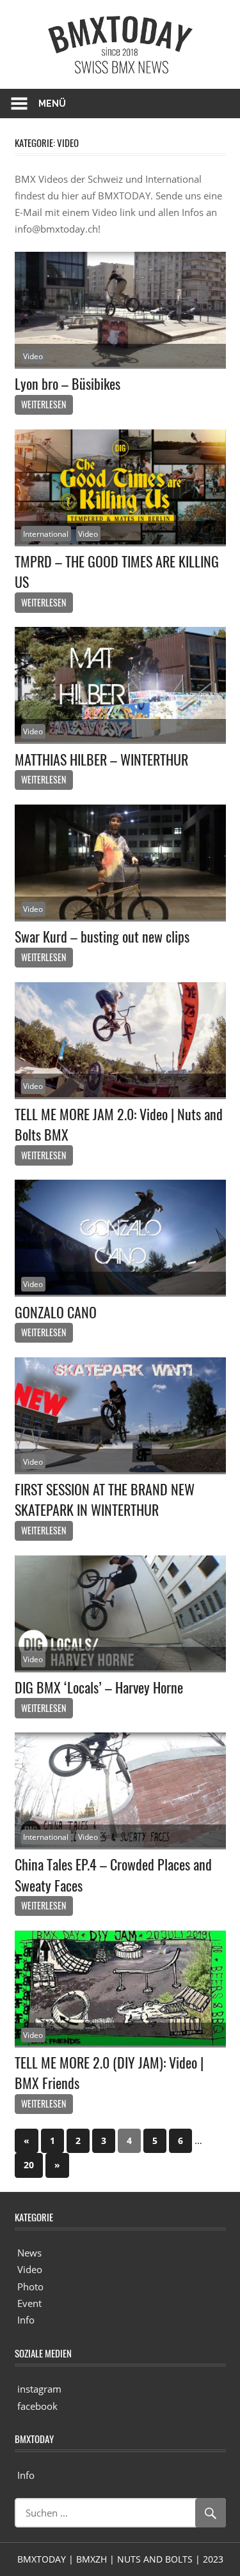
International (46, 534)
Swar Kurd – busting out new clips (102, 936)
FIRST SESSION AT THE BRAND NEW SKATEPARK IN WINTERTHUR (105, 1499)
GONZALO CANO (56, 1312)
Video (33, 356)
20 (29, 2165)
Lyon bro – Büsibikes (68, 383)
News (29, 2253)
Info (26, 2320)
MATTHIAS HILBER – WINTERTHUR (101, 759)
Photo (30, 2287)
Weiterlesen (44, 404)
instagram (39, 2389)
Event (29, 2303)
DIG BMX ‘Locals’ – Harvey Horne (99, 1687)
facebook (37, 2406)
